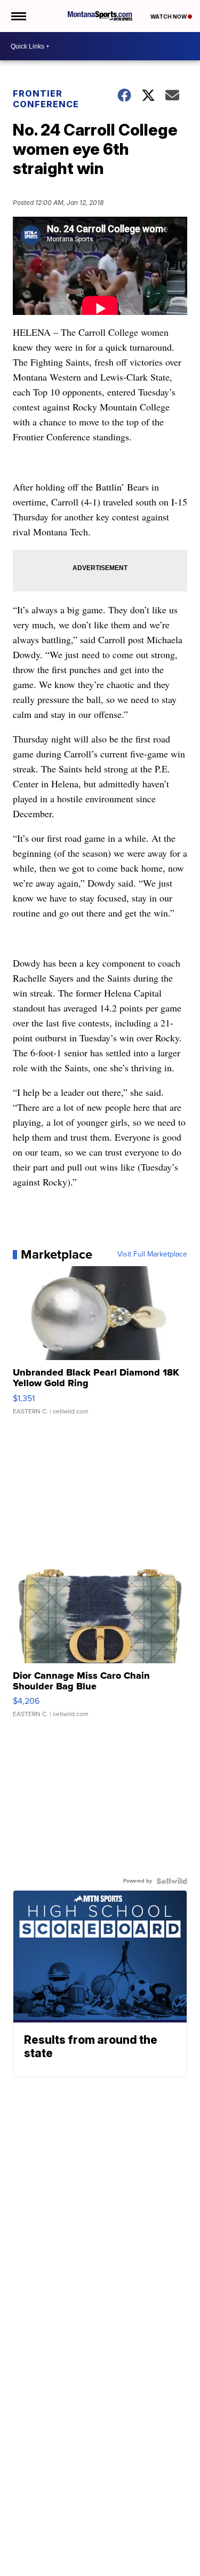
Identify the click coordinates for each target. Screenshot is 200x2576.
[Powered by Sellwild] (172, 1881)
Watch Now (169, 17)
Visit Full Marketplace (152, 1254)
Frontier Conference (46, 99)
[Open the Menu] (18, 16)
